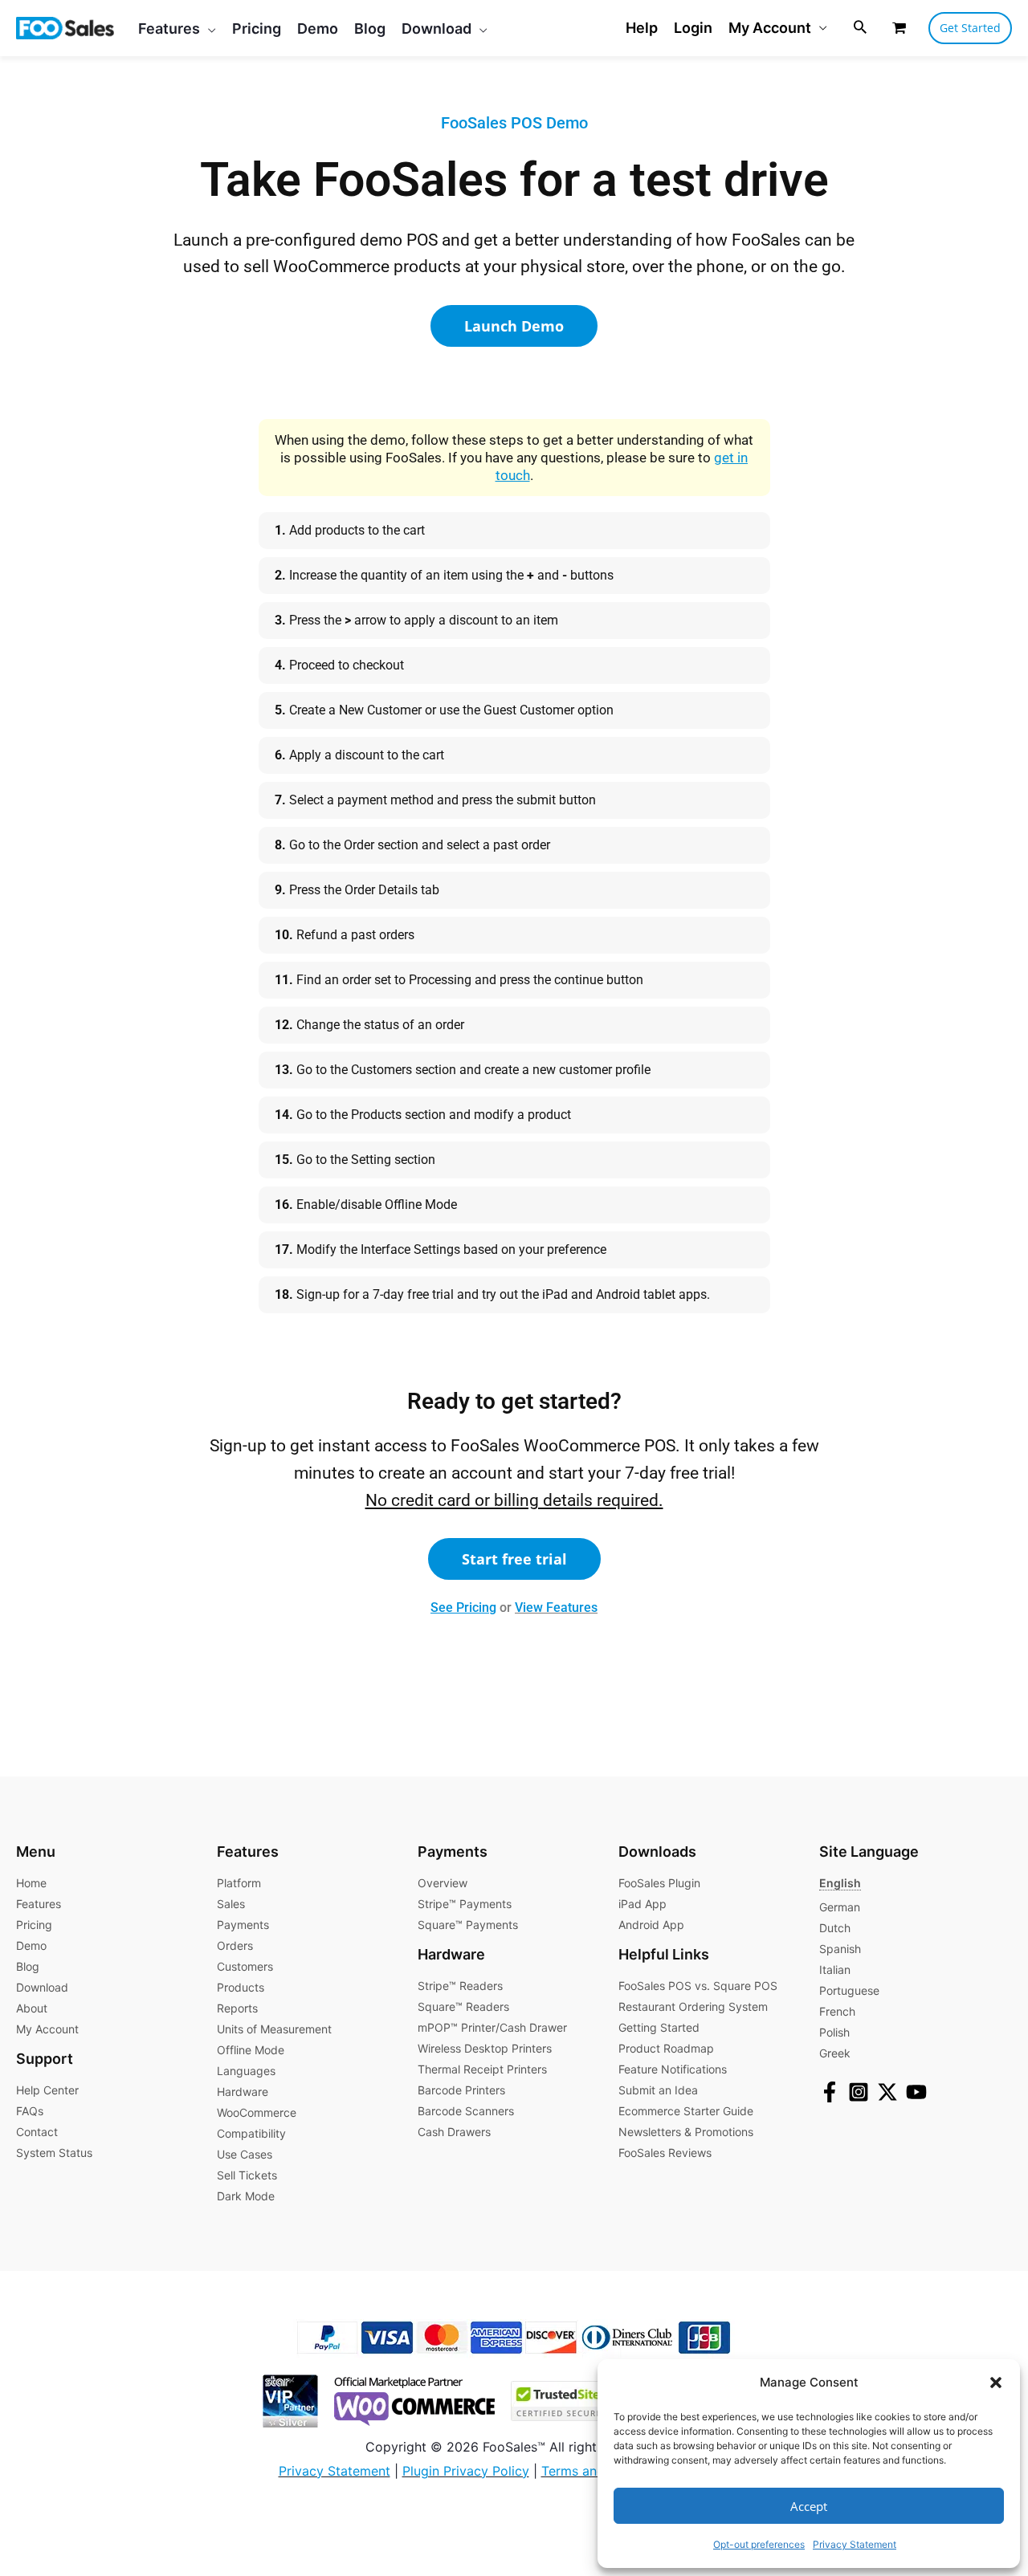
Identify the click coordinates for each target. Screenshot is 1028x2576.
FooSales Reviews (665, 2153)
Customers (245, 1966)
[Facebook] (830, 2092)
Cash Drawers (454, 2132)
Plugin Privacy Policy (466, 2471)
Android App (651, 1925)
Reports (237, 2008)
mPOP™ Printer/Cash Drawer (492, 2027)
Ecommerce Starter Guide (686, 2111)
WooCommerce (257, 2112)
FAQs (30, 2111)
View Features (556, 1607)
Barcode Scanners (466, 2111)
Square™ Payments (468, 1925)
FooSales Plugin (659, 1883)
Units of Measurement (274, 2029)
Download (42, 1987)
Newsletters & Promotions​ (686, 2132)
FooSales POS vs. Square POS (698, 1986)
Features (39, 1904)
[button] (996, 2383)
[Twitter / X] (887, 2092)
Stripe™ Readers (460, 1986)
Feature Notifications (673, 2069)
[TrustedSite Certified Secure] (553, 2399)
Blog (28, 1966)
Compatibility (251, 2133)
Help (642, 28)
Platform (239, 1883)
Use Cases (245, 2154)
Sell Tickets (247, 2175)
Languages (246, 2071)
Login (693, 28)
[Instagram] (859, 2092)
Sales (231, 1904)
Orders (235, 1945)
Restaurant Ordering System (693, 2006)
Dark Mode (246, 2196)
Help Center (47, 2090)
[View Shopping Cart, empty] (899, 28)
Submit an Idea (658, 2090)
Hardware (243, 2092)
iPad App (642, 1904)
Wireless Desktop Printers (485, 2048)
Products (241, 1987)
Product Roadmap (666, 2048)
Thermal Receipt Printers (482, 2069)
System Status (54, 2153)
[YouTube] (916, 2092)
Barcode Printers (461, 2090)
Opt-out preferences (759, 2544)
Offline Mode (251, 2050)
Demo (31, 1945)
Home (31, 1883)
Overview (443, 1883)
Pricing (34, 1925)
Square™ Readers (463, 2006)
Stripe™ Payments (465, 1904)
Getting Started (659, 2027)
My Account (770, 28)
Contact (37, 2132)
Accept (809, 2506)
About (32, 2008)
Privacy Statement (855, 2544)
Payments (243, 1925)
